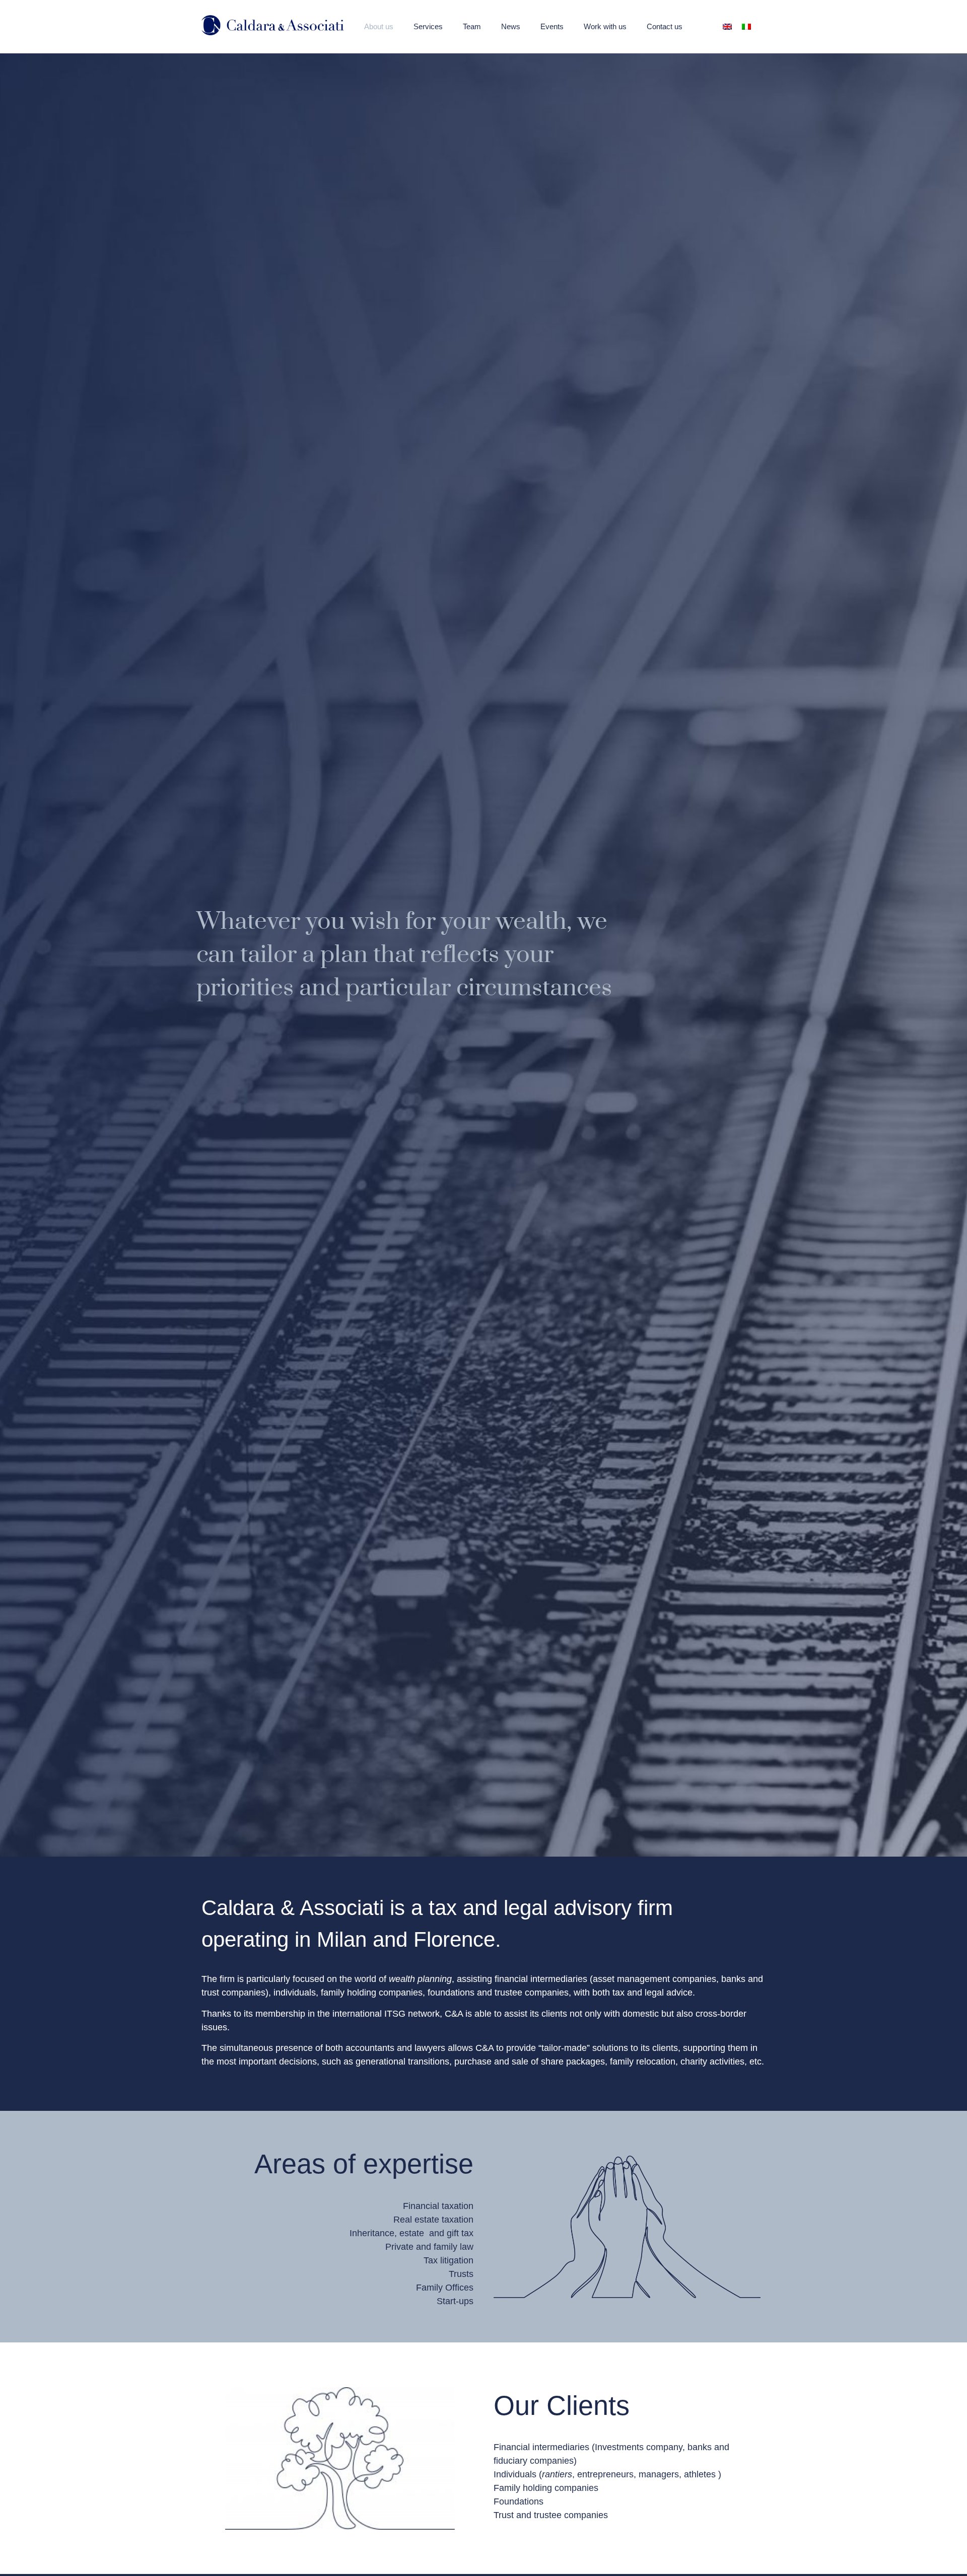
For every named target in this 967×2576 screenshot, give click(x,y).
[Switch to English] (727, 26)
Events (552, 26)
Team (472, 26)
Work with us (605, 26)
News (511, 26)
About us (379, 26)
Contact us (665, 26)
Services (428, 26)
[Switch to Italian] (746, 26)
